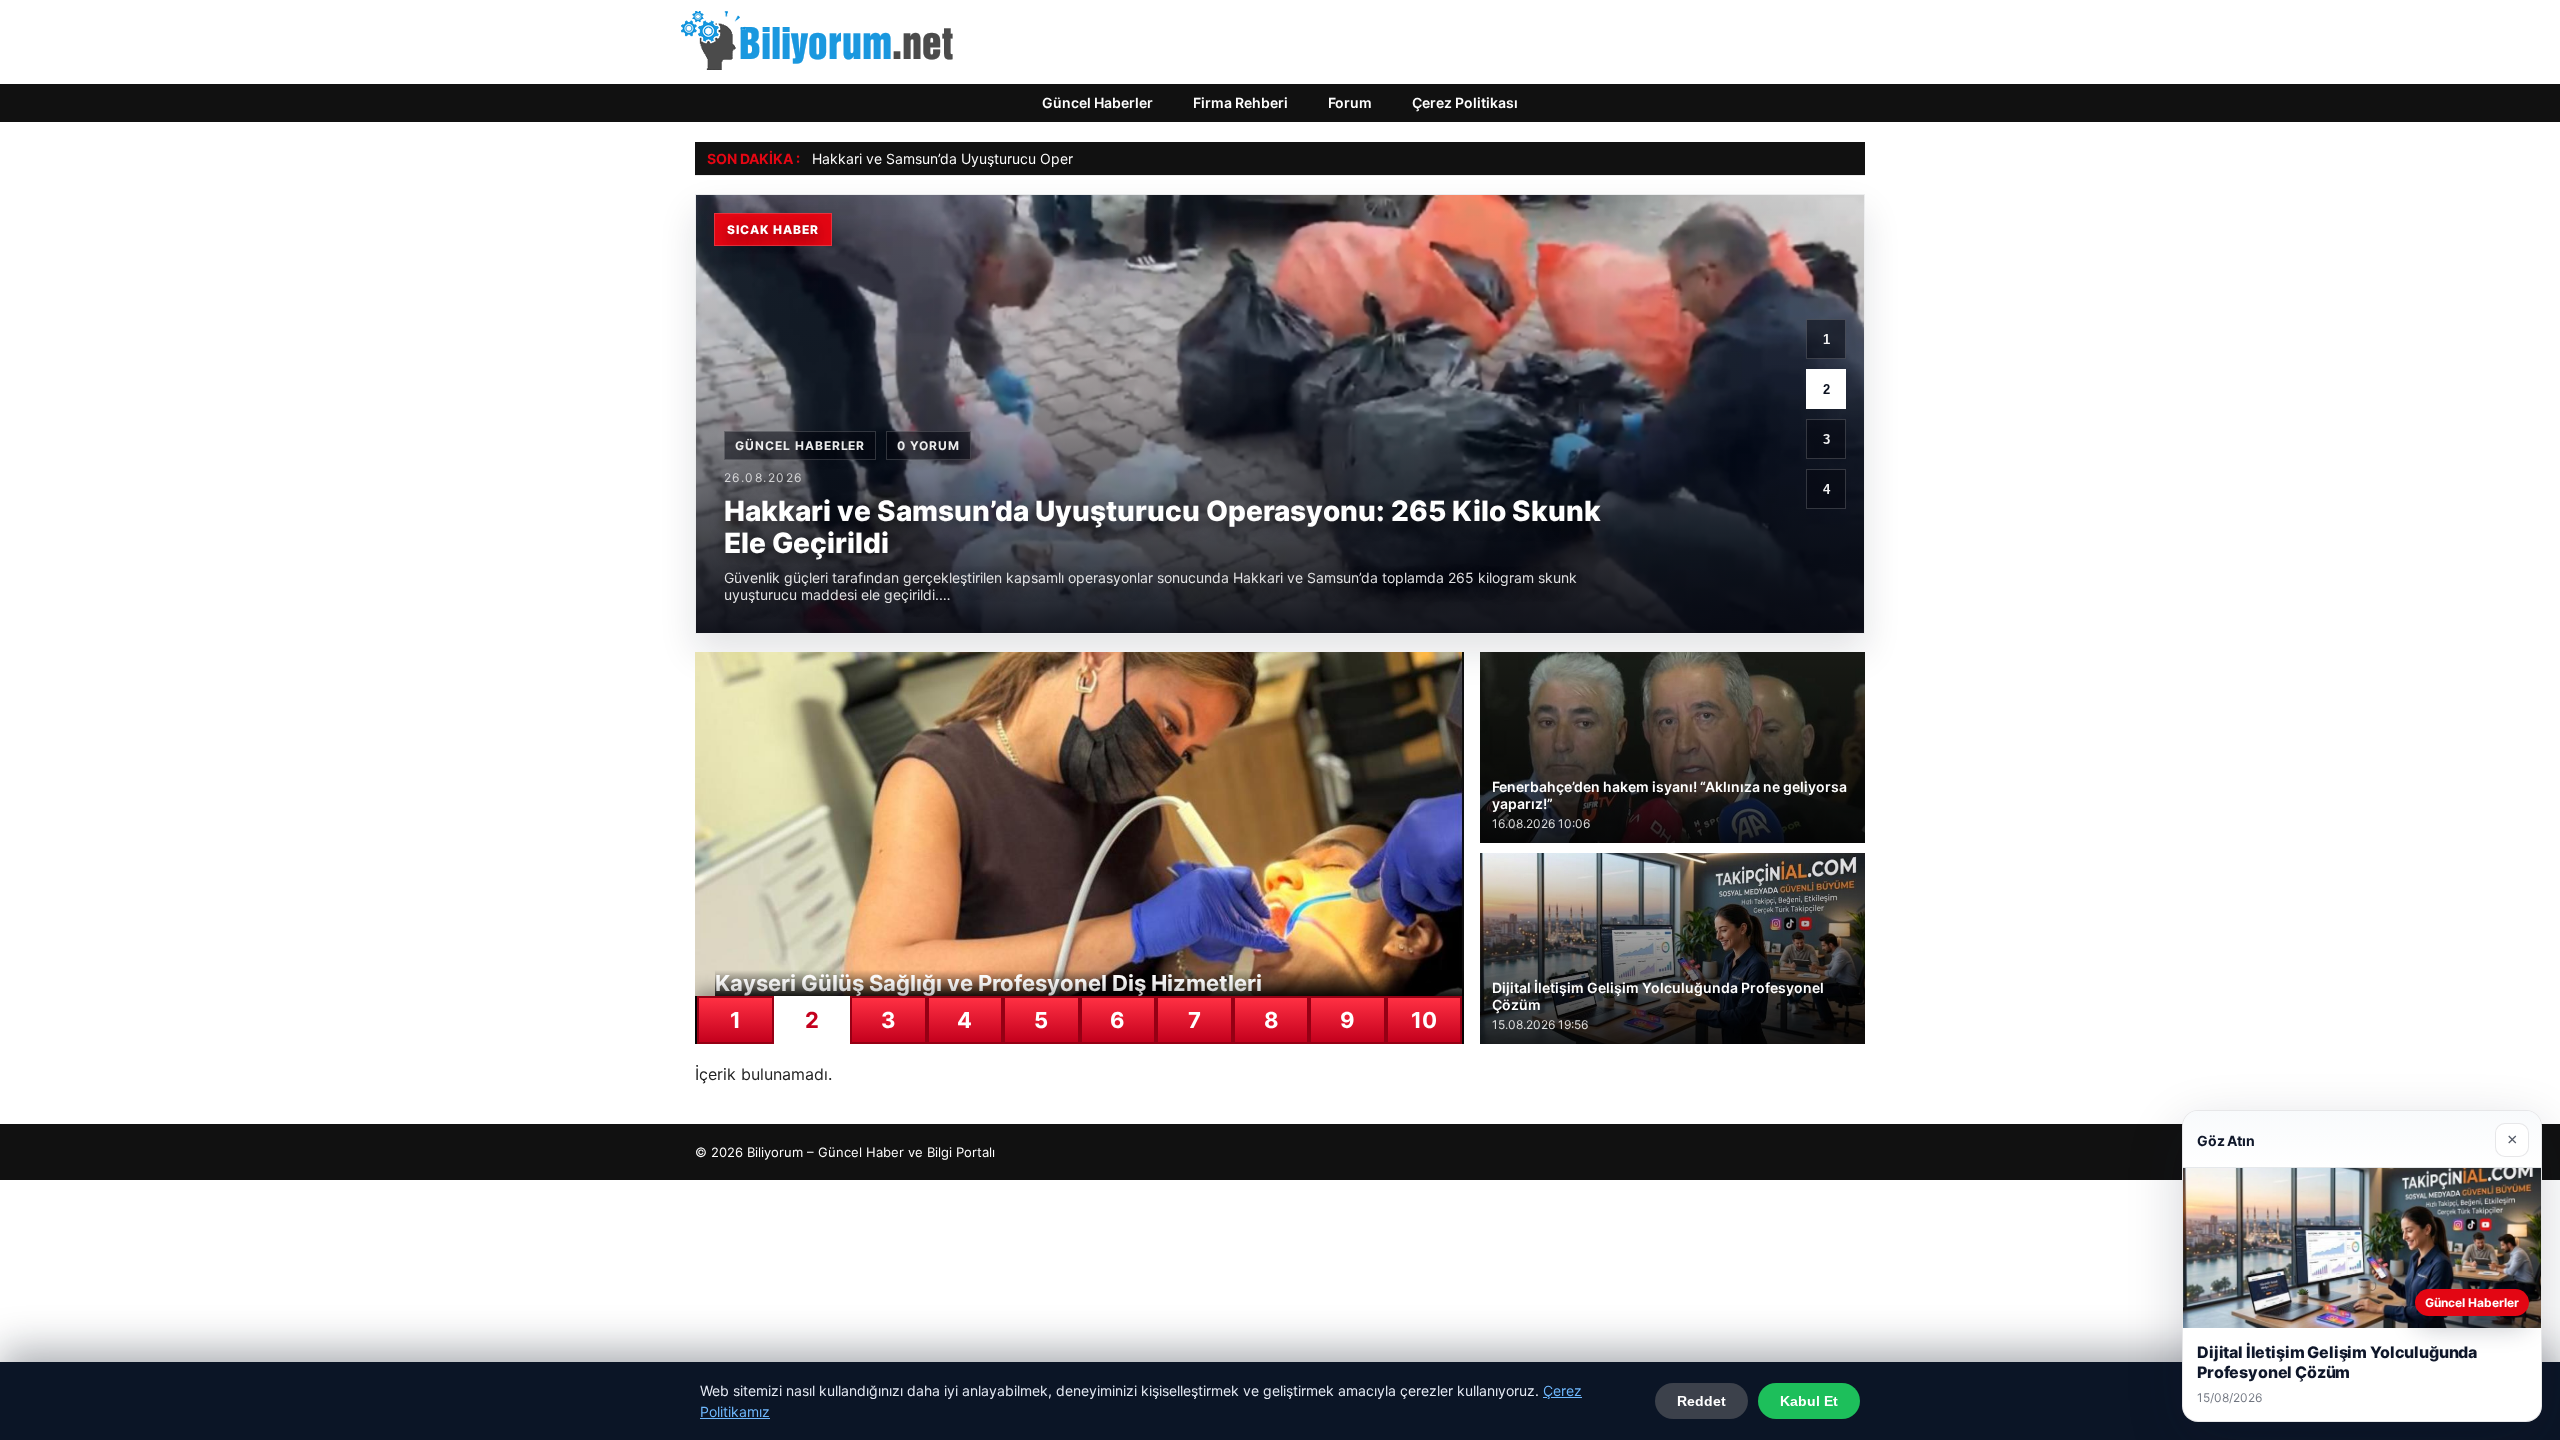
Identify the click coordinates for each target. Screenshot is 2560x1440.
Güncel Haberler (1097, 102)
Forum (1350, 102)
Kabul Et (1809, 1401)
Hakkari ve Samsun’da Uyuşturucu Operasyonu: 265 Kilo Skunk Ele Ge (1041, 158)
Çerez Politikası (1465, 102)
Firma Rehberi (1240, 102)
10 (1424, 1020)
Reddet (1701, 1401)
